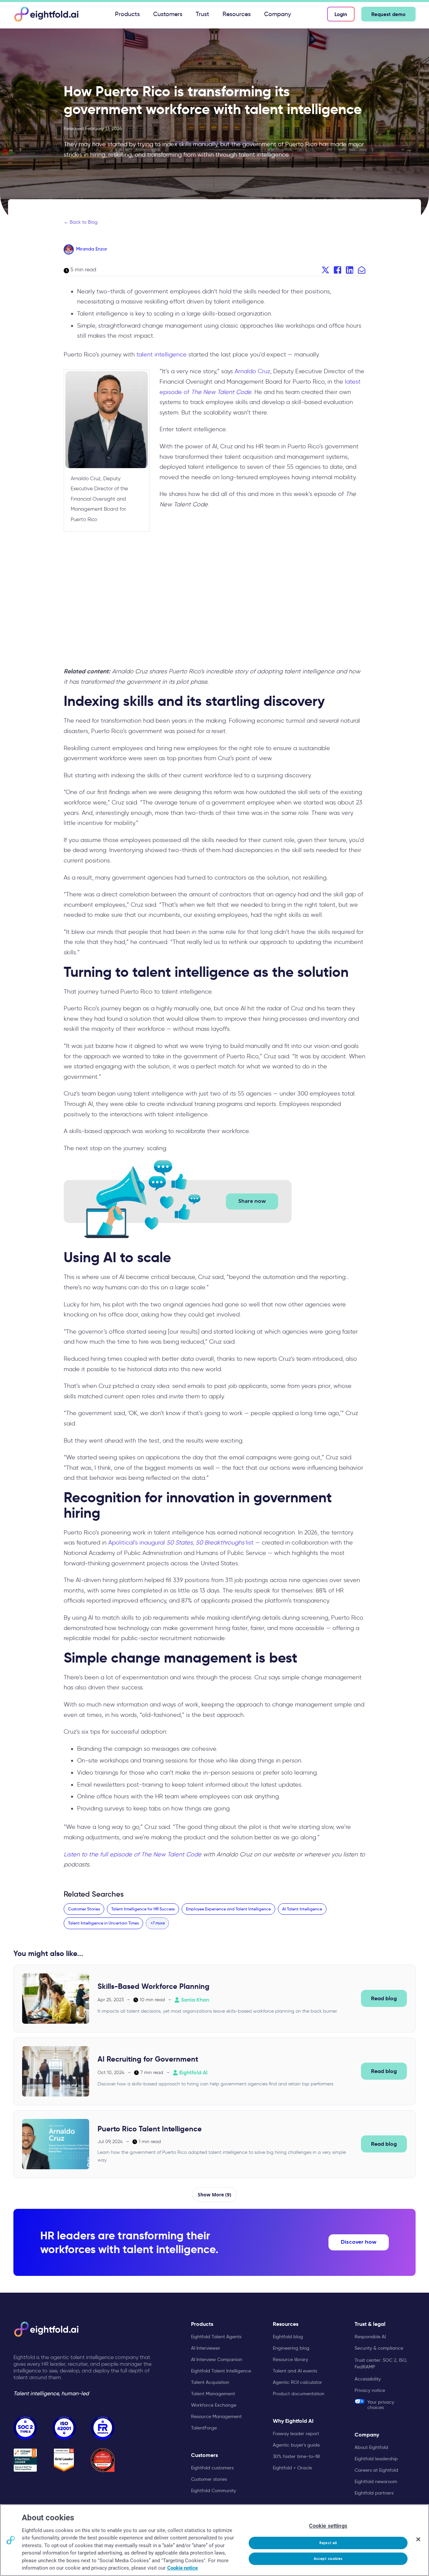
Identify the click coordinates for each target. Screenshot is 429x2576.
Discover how (359, 2242)
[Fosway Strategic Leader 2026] (25, 2460)
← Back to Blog (81, 222)
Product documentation (299, 2394)
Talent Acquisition (210, 2382)
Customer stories (209, 2479)
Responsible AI (370, 2337)
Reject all (328, 2543)
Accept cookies (328, 2559)
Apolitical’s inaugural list (181, 1543)
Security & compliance (379, 2348)
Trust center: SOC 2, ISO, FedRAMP (381, 2363)
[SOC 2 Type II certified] (25, 2428)
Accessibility (368, 2379)
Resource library (290, 2359)
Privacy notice (370, 2390)
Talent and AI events (295, 2371)
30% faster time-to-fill (296, 2456)
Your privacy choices (381, 2404)
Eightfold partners (374, 2493)
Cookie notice (182, 2568)
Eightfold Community (213, 2490)
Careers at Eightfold (376, 2470)
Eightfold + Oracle (292, 2468)
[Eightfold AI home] (46, 2329)
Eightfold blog (288, 2337)
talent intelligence (162, 354)
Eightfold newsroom (376, 2481)
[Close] (418, 2539)
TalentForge (204, 2428)
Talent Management (213, 2394)
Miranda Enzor (92, 249)
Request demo (388, 14)
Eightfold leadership (376, 2459)
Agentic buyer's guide (296, 2445)
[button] (157, 1923)
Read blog (384, 1998)
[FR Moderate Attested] (103, 2428)
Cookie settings (328, 2526)
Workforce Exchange (214, 2405)
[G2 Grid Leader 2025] (64, 2460)
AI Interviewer (206, 2348)
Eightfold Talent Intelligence (221, 2371)
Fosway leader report (296, 2433)
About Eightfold (371, 2447)
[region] (214, 2540)
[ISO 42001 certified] (64, 2428)
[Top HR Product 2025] (103, 2460)
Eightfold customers (212, 2468)
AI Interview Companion (217, 2359)
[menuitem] (127, 14)
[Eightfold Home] (46, 14)
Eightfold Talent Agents (216, 2337)
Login (341, 14)
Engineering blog (291, 2348)
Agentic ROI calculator (297, 2382)
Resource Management (216, 2416)
